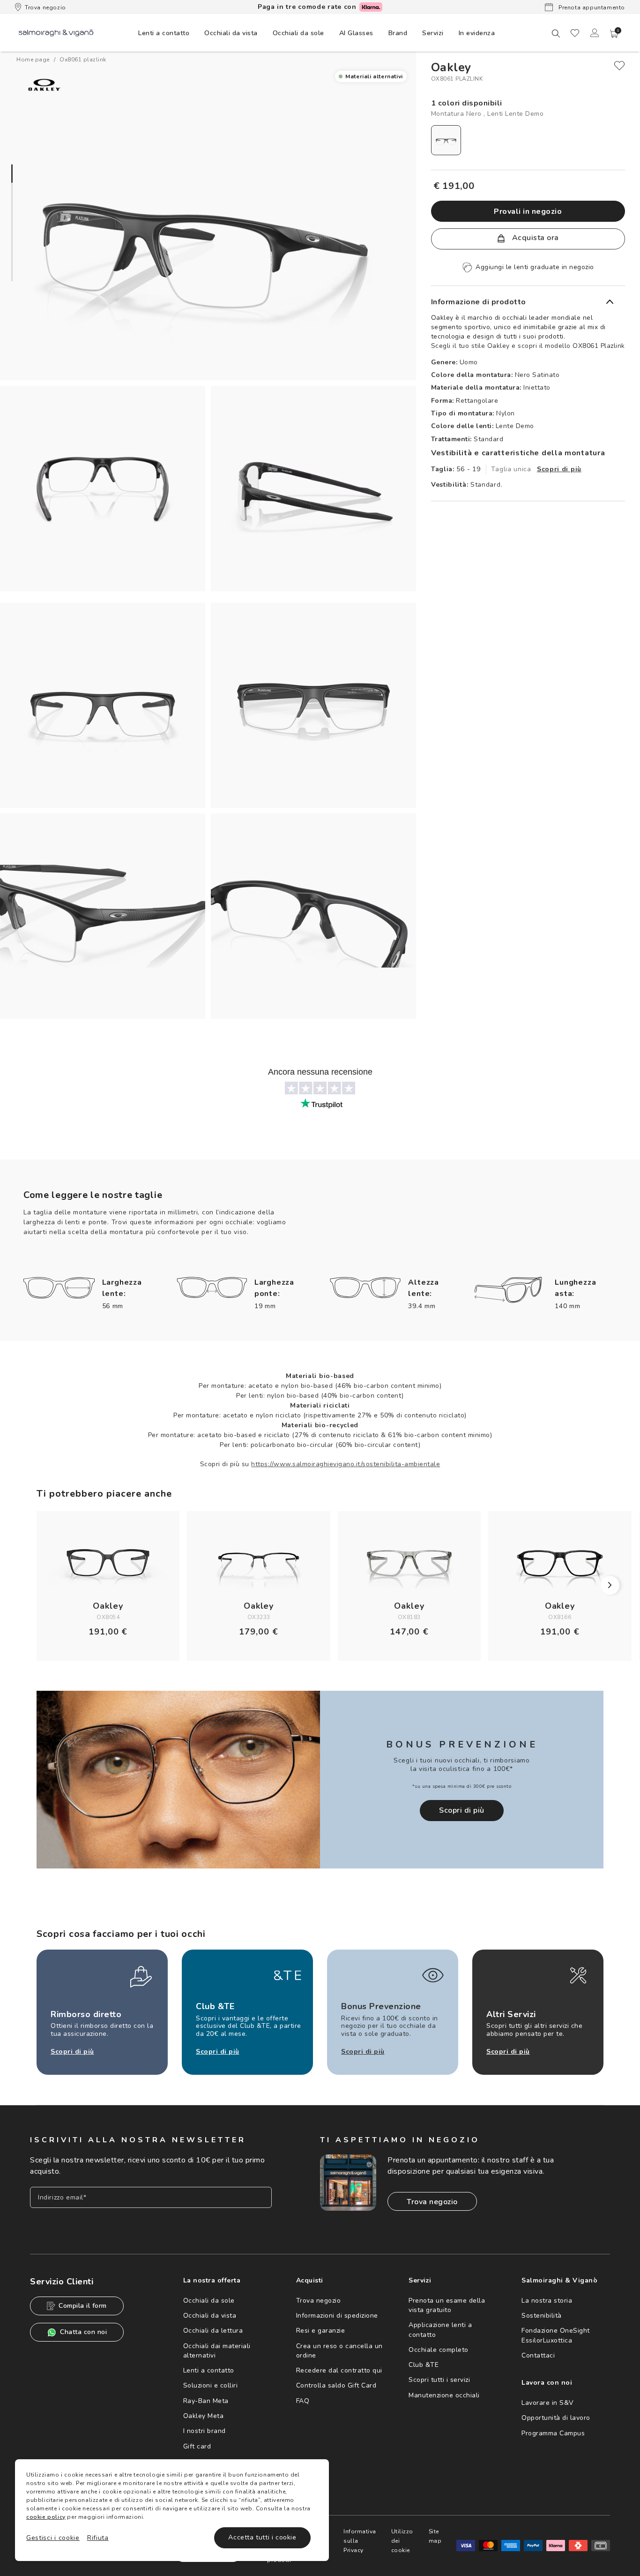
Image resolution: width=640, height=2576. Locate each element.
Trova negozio (45, 8)
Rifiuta (98, 2538)
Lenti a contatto (209, 2370)
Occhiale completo (439, 2350)
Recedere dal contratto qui (339, 2370)
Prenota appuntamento (591, 8)
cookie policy (46, 2517)
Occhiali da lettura (213, 2331)
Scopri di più (559, 469)
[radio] (446, 140)
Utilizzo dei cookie (402, 2541)
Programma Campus (553, 2433)
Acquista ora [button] (534, 238)
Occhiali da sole (209, 2301)
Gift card (197, 2446)
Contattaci (538, 2355)
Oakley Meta (204, 2416)
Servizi (433, 33)
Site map (435, 2536)
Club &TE (424, 2365)
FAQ (303, 2401)
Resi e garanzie (321, 2331)
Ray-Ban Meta (206, 2401)
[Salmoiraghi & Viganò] (56, 33)
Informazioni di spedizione (337, 2316)
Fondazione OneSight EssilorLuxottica (556, 2335)
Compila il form (83, 2306)
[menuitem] (164, 33)
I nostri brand (205, 2431)
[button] (614, 34)
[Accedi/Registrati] (595, 33)
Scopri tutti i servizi (439, 2380)
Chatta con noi (83, 2332)
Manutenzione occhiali (444, 2395)
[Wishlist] (575, 33)
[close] (619, 66)
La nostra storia (547, 2301)
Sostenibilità (542, 2316)
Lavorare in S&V (548, 2403)
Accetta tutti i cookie (262, 2537)
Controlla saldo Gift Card (336, 2385)
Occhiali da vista (210, 2316)
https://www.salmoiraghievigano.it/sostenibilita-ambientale (346, 1464)
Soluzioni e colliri (211, 2385)
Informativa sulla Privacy (360, 2541)
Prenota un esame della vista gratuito (447, 2305)
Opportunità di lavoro (556, 2418)
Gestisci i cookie (53, 2538)
